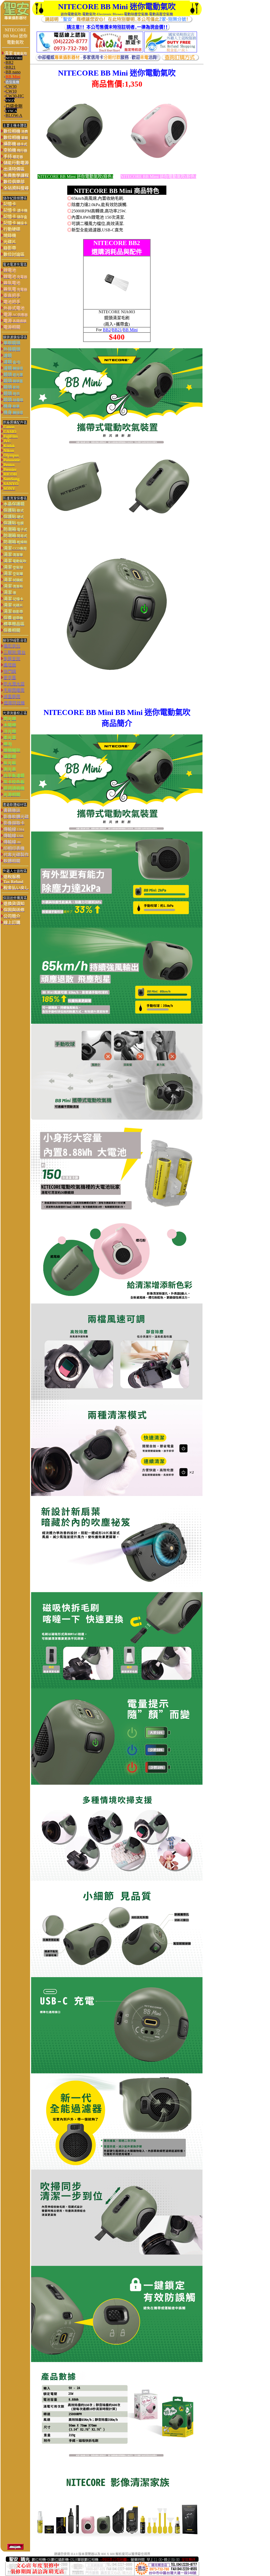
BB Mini (130, 330)
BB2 (107, 330)
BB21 (117, 330)
